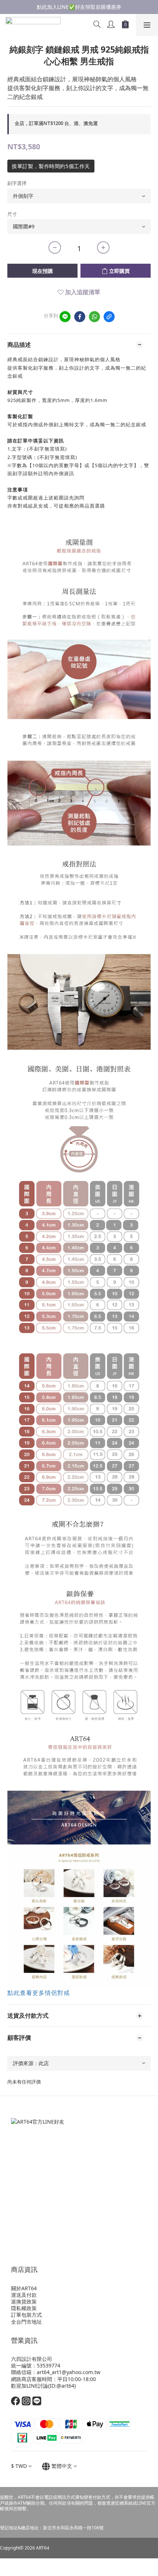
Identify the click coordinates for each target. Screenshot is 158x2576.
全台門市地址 (26, 2322)
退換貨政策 (24, 2301)
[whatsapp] (94, 317)
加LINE (30, 2386)
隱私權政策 (24, 2308)
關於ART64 (24, 2288)
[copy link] (109, 317)
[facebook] (80, 317)
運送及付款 (24, 2295)
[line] (65, 317)
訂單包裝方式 (26, 2315)
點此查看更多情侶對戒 (39, 1993)
